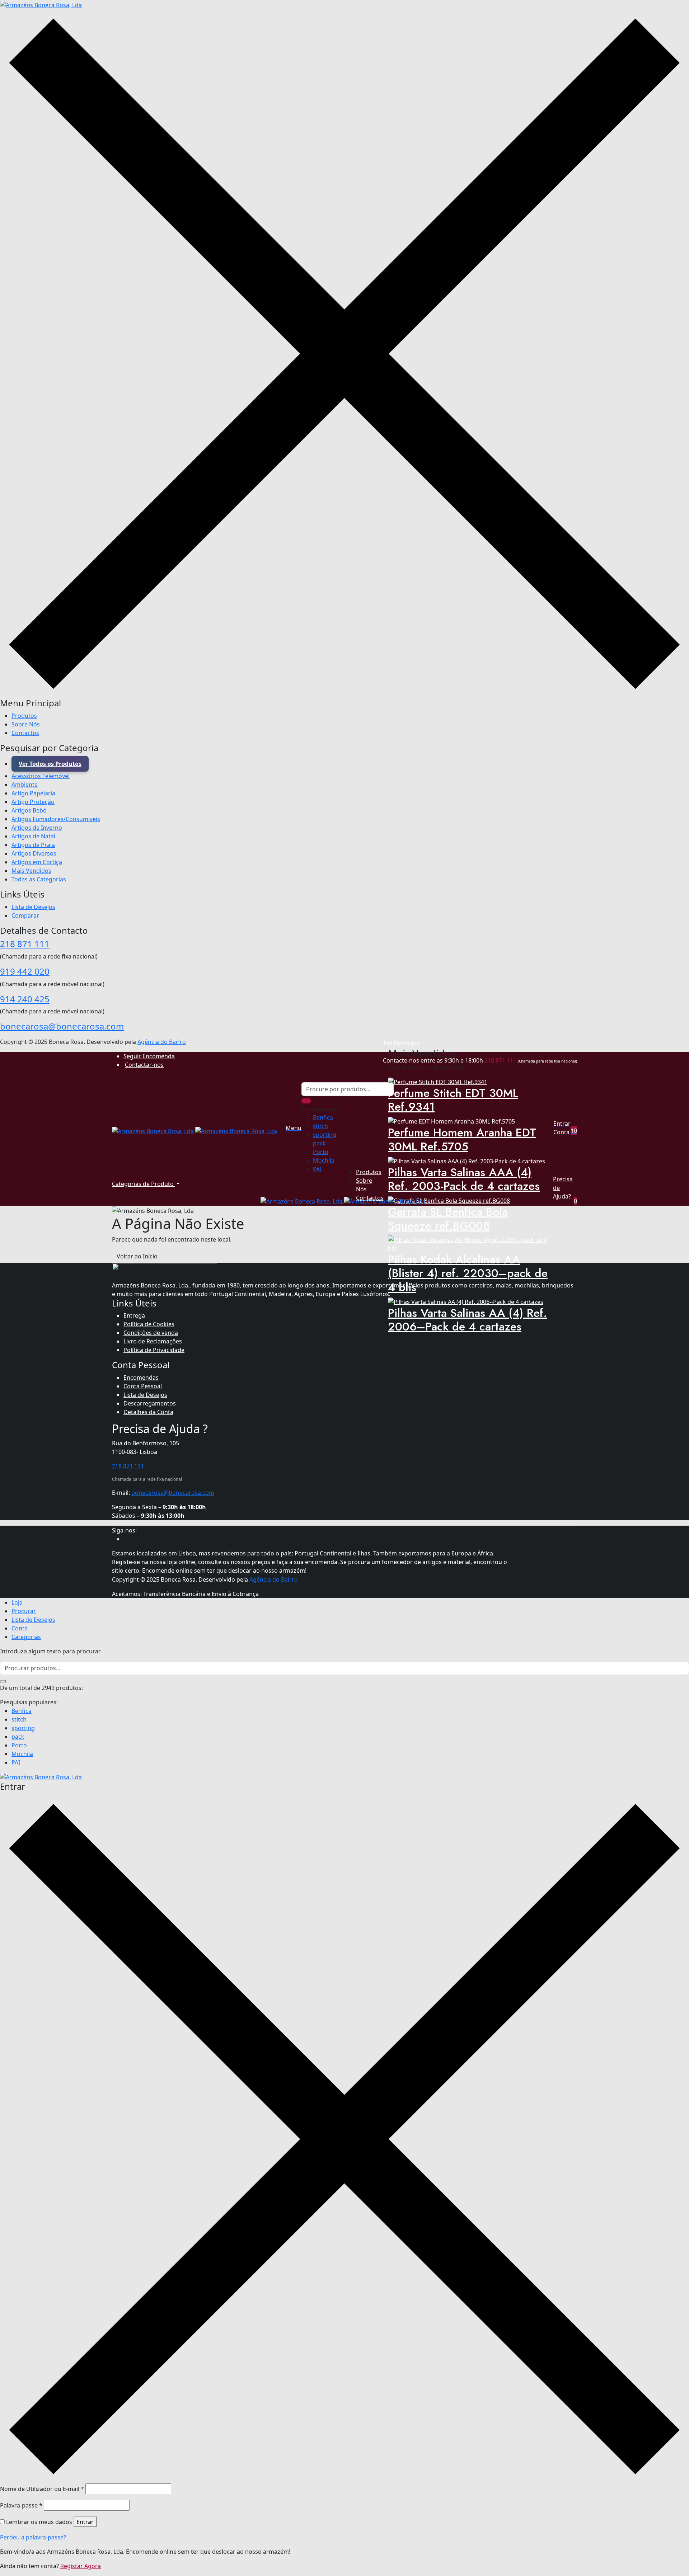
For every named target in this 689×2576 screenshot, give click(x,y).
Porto (321, 1152)
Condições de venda (151, 1333)
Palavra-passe (21, 2505)
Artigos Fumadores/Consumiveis (56, 819)
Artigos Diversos (34, 853)
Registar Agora (81, 2566)
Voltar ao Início (137, 1256)
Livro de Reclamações (153, 1341)
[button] (575, 1131)
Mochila (324, 1160)
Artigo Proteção (33, 802)
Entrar (85, 2522)
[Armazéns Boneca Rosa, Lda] (41, 4)
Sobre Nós (26, 724)
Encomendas (141, 1378)
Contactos (25, 733)
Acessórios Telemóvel (41, 776)
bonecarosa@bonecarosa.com (62, 1026)
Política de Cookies (149, 1324)
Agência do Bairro (162, 1042)
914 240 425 (25, 999)
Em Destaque (402, 1043)
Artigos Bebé (29, 810)
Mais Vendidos (31, 871)
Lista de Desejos (33, 907)
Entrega (134, 1315)
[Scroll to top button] (673, 2560)
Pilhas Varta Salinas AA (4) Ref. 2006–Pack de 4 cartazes (468, 1320)
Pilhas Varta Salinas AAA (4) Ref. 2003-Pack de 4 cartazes (464, 1179)
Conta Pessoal (143, 1386)
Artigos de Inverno (37, 828)
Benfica (323, 1117)
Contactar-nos (144, 1065)
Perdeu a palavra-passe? (33, 2537)
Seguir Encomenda (149, 1056)
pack (319, 1143)
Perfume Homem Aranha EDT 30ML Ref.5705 (462, 1139)
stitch (320, 1126)
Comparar (25, 915)
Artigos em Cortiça (37, 862)
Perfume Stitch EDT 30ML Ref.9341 (453, 1100)
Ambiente (25, 785)
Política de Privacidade (154, 1350)
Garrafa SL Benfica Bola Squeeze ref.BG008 (448, 1219)
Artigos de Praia (33, 845)
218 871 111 (25, 944)
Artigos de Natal (33, 836)
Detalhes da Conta (148, 1412)
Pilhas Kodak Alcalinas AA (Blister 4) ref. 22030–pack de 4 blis (468, 1273)
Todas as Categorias (39, 879)
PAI (317, 1169)
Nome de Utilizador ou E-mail (42, 2489)
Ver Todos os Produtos (50, 764)
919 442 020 (25, 971)
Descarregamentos (150, 1403)
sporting (325, 1135)
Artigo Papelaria (33, 793)
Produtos (24, 716)
